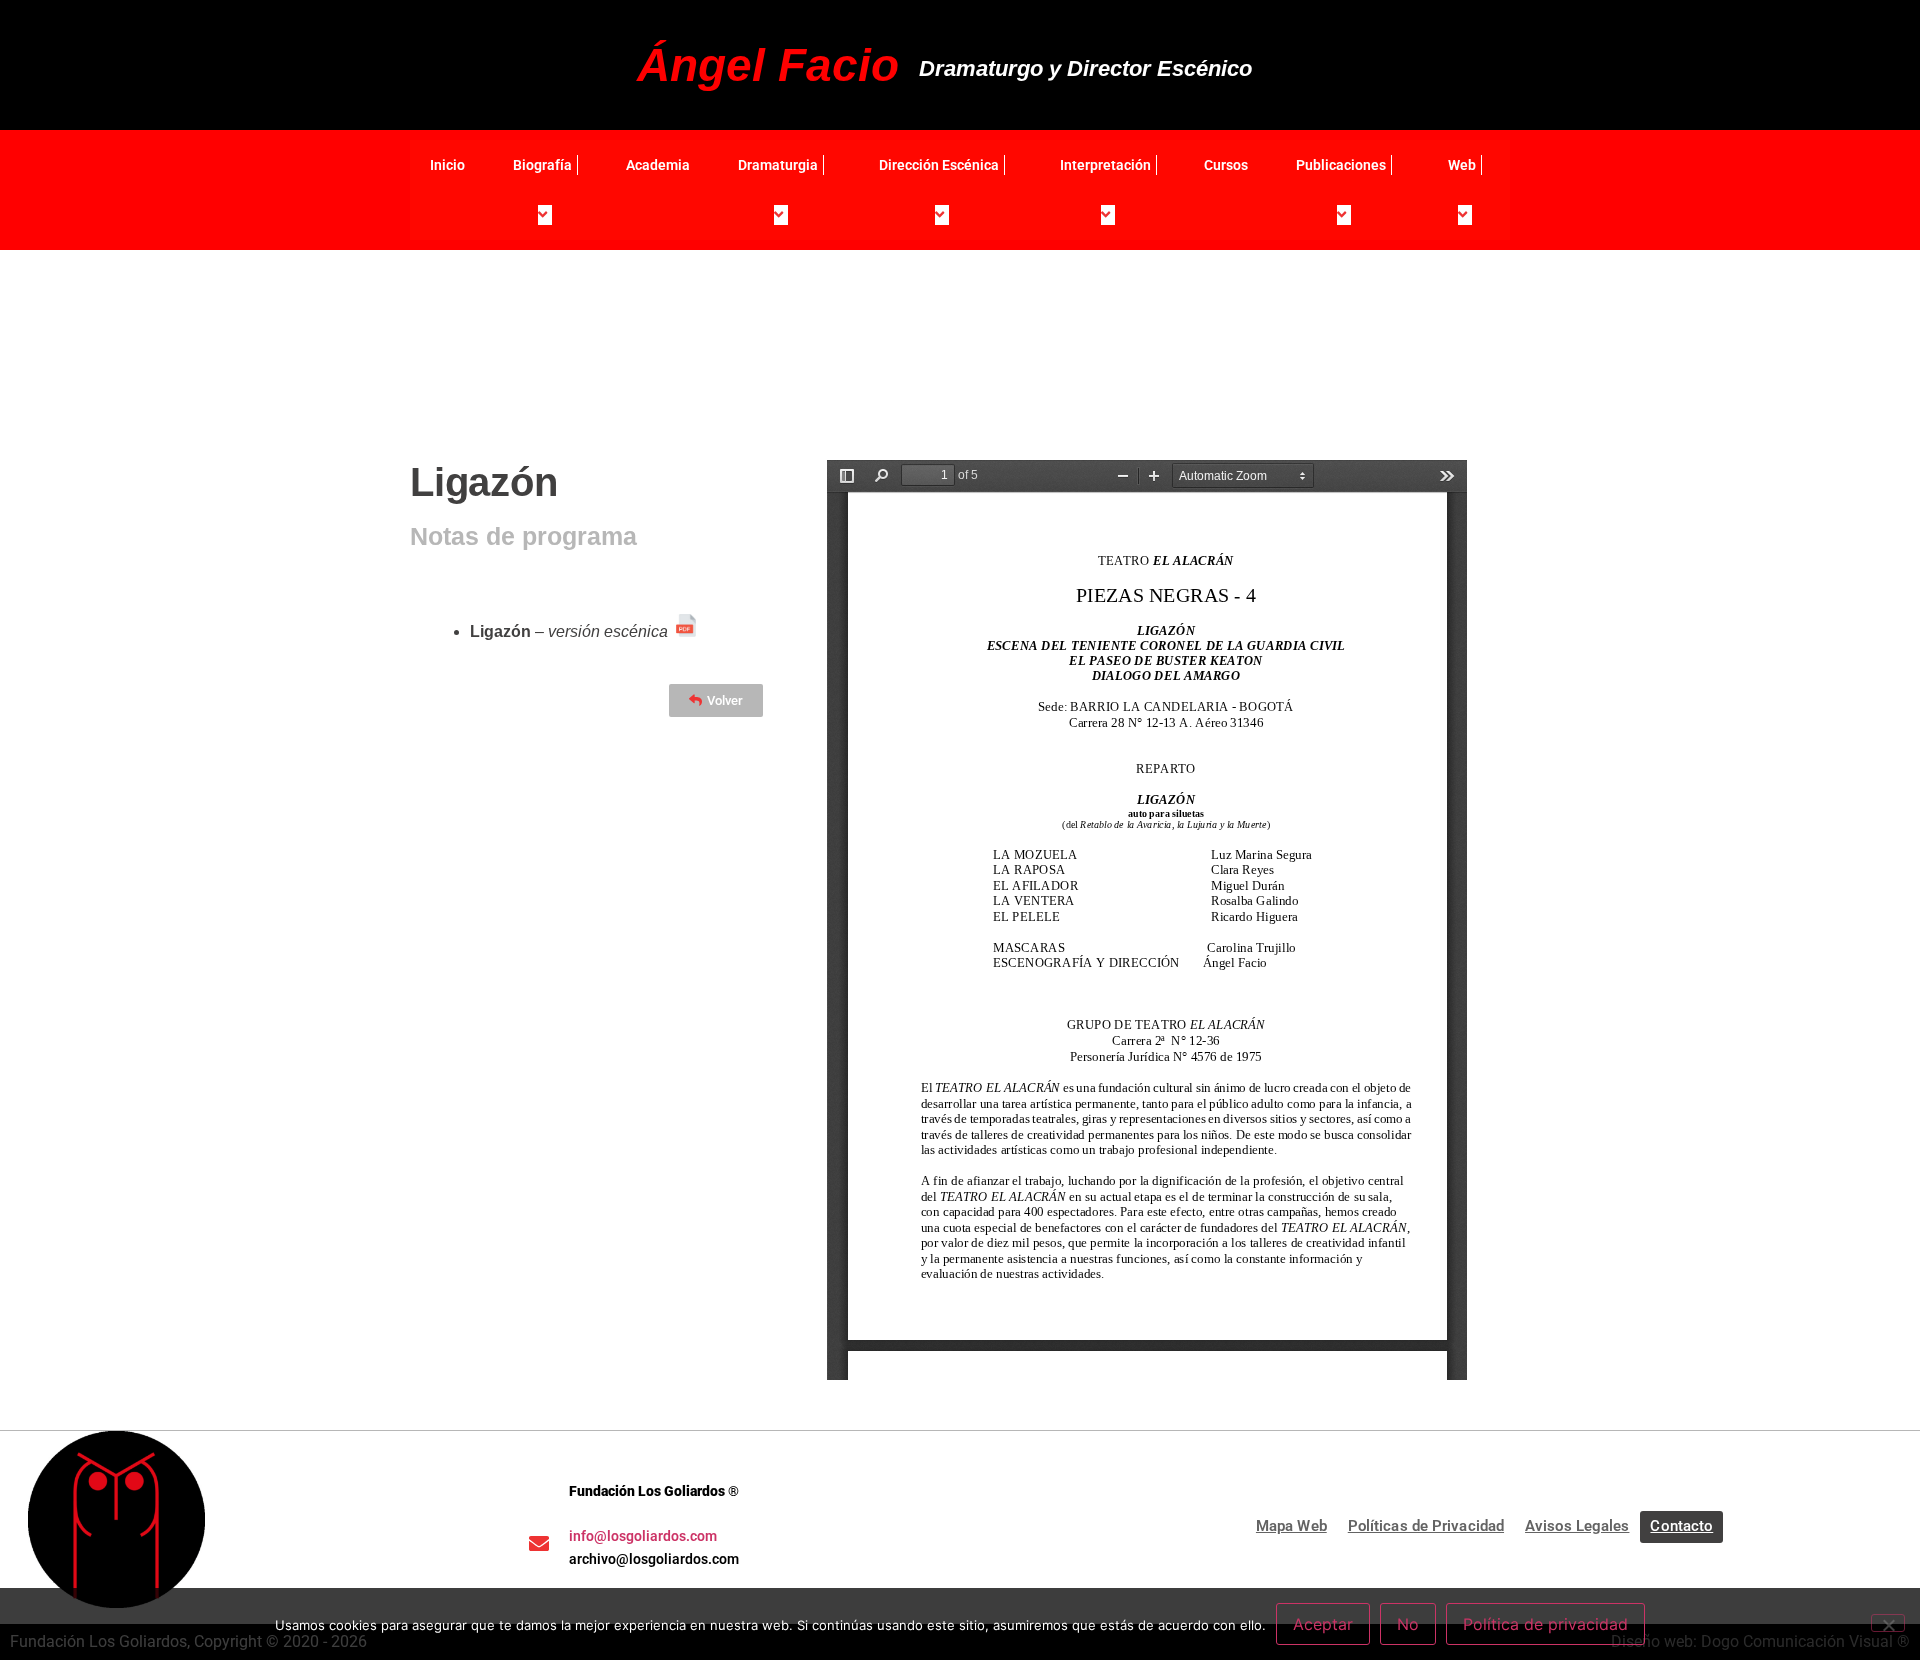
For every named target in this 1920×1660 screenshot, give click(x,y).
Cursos (1226, 165)
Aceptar (1323, 1624)
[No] (1888, 1623)
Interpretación (1105, 165)
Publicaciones (1341, 165)
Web (1462, 165)
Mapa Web (1291, 1526)
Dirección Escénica (939, 165)
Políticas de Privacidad (1426, 1526)
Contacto (1681, 1526)
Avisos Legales (1577, 1526)
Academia (658, 165)
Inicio (447, 165)
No (1408, 1624)
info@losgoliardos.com (643, 1536)
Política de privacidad (1545, 1624)
